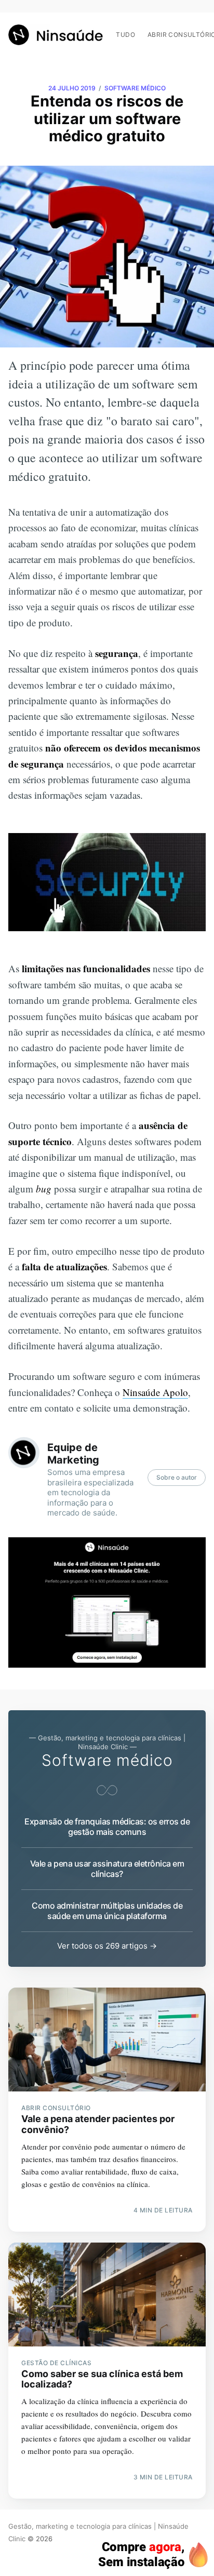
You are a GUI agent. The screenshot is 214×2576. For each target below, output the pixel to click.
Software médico (135, 88)
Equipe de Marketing (73, 1454)
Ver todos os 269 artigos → (107, 1946)
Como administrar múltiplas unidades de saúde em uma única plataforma (107, 1911)
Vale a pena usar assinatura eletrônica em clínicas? (107, 1869)
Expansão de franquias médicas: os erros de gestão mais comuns (107, 1827)
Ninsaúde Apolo (155, 1392)
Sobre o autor (177, 1477)
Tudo (125, 35)
